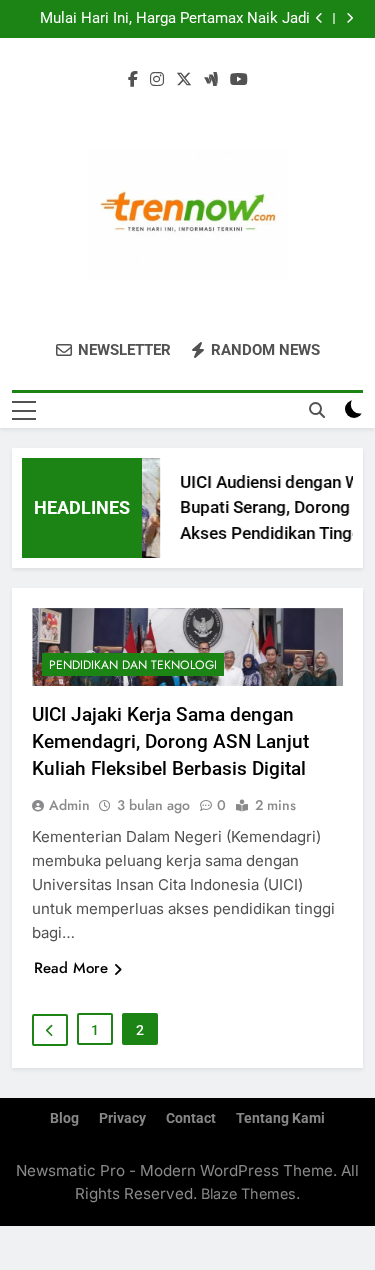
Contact (191, 1118)
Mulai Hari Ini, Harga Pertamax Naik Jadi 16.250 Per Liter (175, 19)
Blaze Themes (248, 1193)
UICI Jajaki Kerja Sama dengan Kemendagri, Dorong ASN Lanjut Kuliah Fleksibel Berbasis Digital (170, 741)
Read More (71, 968)
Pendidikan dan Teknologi (133, 665)
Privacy (122, 1118)
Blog (64, 1118)
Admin (69, 805)
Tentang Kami (280, 1118)
